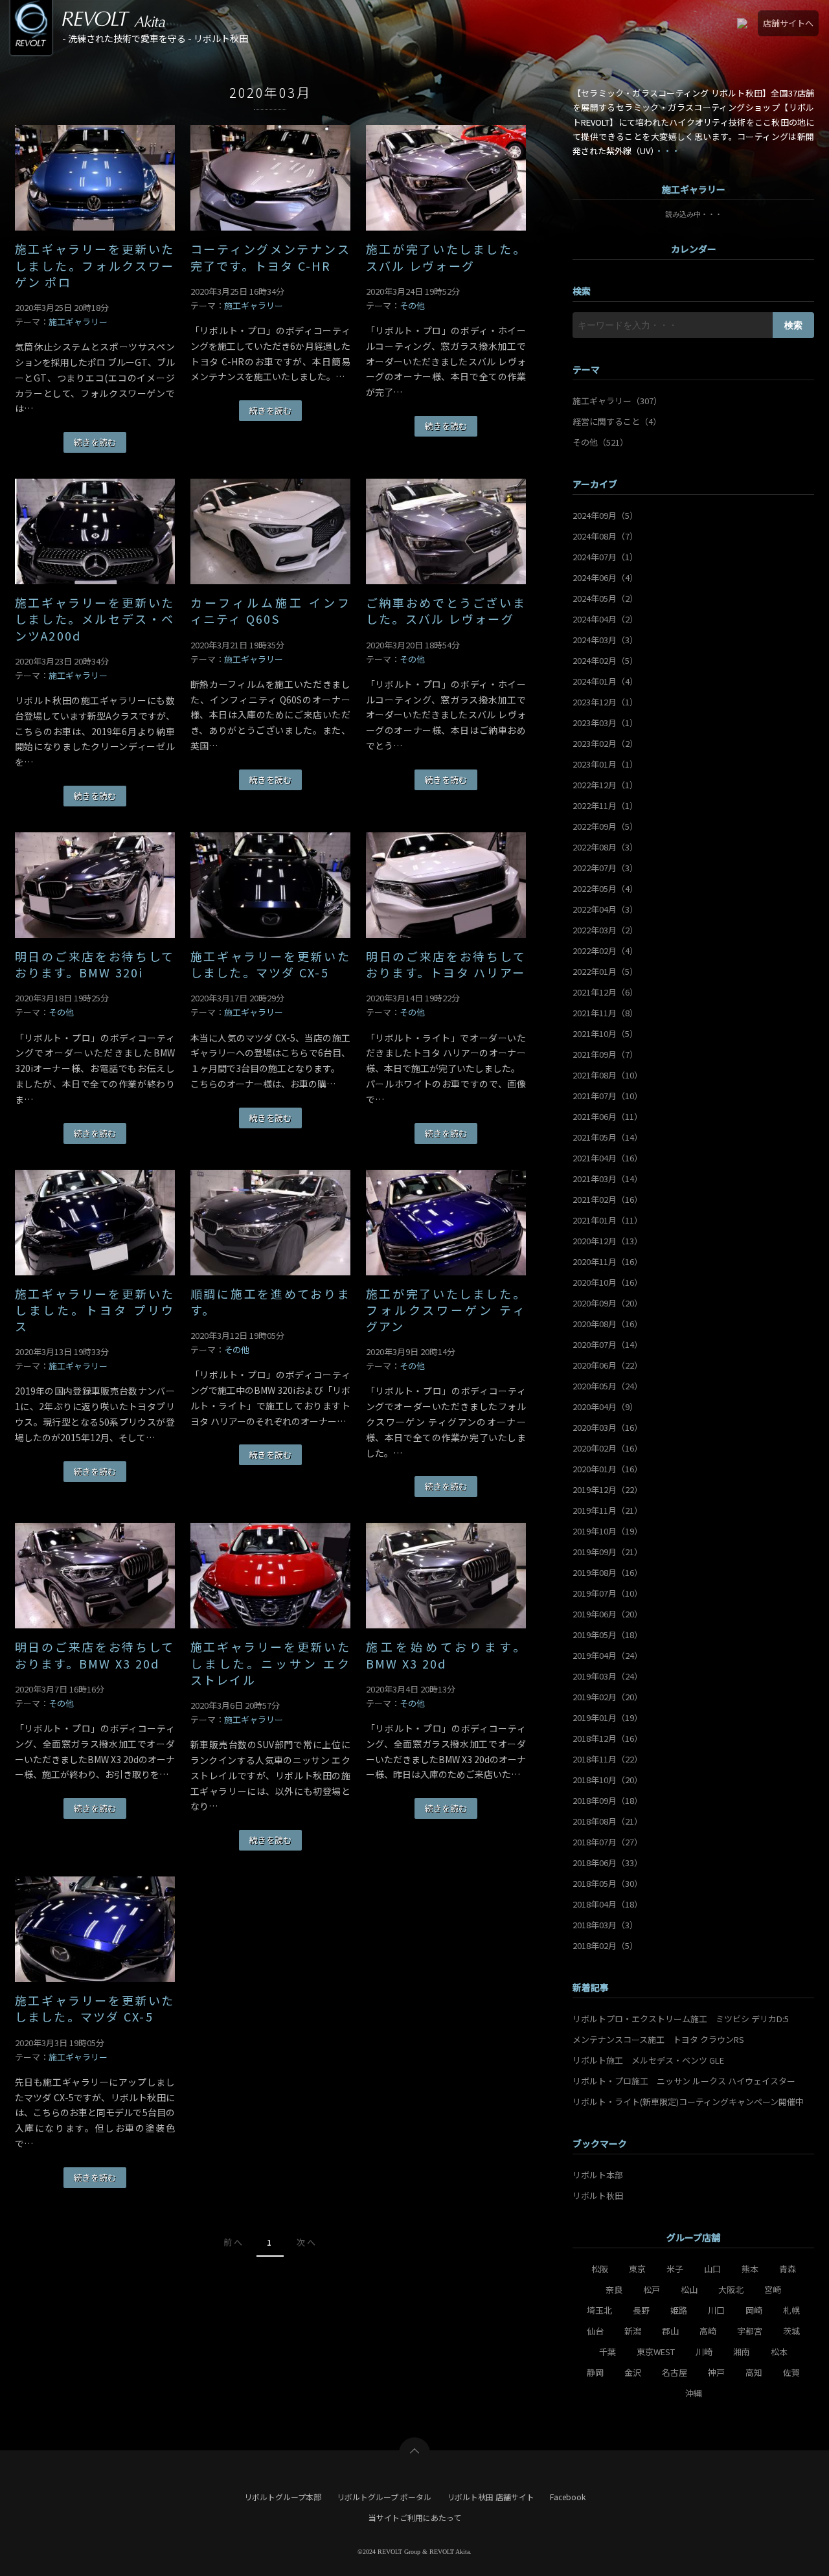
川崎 (704, 2352)
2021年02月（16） (608, 1199)
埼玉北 (599, 2310)
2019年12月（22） (608, 1489)
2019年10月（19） (608, 1531)
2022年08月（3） (605, 847)
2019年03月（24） (608, 1676)
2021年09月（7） (605, 1054)
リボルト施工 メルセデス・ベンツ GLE (648, 2060)
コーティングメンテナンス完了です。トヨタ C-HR (270, 257)
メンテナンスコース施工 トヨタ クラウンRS (658, 2039)
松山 (689, 2289)
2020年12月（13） (608, 1241)
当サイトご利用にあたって (415, 2517)
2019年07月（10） (608, 1593)
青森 (788, 2269)
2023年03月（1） (605, 723)
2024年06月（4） (605, 577)
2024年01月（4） (605, 681)
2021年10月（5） (605, 1033)
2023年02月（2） (605, 743)
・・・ (667, 151)
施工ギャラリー (78, 322)
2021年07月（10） (608, 1096)
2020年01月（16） (608, 1469)
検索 (793, 325)
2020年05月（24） (608, 1386)
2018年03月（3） (605, 1925)
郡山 (670, 2331)
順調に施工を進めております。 (270, 1302)
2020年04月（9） (605, 1407)
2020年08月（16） (608, 1324)
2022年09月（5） (605, 826)
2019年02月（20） (608, 1697)
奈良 (614, 2289)
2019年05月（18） (608, 1635)
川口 (716, 2310)
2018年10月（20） (608, 1780)
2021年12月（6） (605, 992)
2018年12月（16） (608, 1738)
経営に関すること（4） (617, 421)
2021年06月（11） (608, 1116)
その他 (412, 305)
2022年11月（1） (605, 805)
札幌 (791, 2310)
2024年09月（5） (605, 515)
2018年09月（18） (608, 1800)
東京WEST (656, 2352)
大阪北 (731, 2289)
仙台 (595, 2331)
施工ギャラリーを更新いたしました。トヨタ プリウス (95, 1310)
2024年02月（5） (605, 660)
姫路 (679, 2310)
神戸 (716, 2372)
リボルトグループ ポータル (384, 2497)
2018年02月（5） (605, 1945)
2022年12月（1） (605, 785)
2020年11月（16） (608, 1261)
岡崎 (754, 2310)
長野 (641, 2310)
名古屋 (675, 2372)
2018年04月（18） (608, 1904)
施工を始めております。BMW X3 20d (446, 1655)
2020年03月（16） (608, 1427)
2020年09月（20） (608, 1303)
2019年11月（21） (608, 1510)
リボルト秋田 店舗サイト (491, 2497)
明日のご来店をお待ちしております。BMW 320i (95, 964)
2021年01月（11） (608, 1220)
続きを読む (95, 442)
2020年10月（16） (608, 1282)
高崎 (708, 2331)
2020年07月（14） (608, 1344)
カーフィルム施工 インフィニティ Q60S (270, 611)
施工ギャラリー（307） (617, 401)
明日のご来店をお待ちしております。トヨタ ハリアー (446, 964)
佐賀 (791, 2372)
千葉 (608, 2352)
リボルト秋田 (598, 2195)
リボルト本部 (598, 2175)
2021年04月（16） (608, 1158)
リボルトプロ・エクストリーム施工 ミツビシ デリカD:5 (681, 2019)
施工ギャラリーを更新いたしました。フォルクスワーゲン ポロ (95, 265)
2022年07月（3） (605, 868)
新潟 (633, 2331)
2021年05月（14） (608, 1137)
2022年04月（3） (605, 909)
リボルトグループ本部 (283, 2497)
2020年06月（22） (608, 1365)
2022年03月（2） (605, 930)
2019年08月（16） (608, 1572)
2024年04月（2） (605, 619)
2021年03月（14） (608, 1179)
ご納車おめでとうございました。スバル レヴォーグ (446, 611)
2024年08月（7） (605, 536)
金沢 (633, 2372)
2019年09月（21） (608, 1552)
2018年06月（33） (608, 1863)
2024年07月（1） (605, 557)
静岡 (595, 2372)
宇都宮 (750, 2331)
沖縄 (694, 2393)
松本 (779, 2352)
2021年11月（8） (605, 1013)
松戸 (652, 2289)
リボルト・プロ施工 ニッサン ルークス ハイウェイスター (684, 2081)
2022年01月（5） (605, 971)
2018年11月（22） (608, 1759)
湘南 (742, 2352)
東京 (637, 2269)
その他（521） (600, 442)
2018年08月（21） (608, 1821)
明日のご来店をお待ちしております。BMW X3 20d (95, 1655)
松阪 (600, 2269)
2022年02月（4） (605, 951)
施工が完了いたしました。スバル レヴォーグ (446, 257)
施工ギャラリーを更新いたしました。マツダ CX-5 (270, 964)
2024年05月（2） (605, 598)
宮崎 (773, 2289)
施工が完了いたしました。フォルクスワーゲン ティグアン (446, 1310)
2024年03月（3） (605, 640)
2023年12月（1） (605, 702)
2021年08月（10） (608, 1075)
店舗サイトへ (788, 23)
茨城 (791, 2331)
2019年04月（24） (608, 1655)
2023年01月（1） (605, 764)
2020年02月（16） (608, 1448)
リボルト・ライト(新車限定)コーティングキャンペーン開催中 (688, 2102)
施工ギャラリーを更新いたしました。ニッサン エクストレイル (270, 1663)
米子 (675, 2269)
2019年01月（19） (608, 1717)
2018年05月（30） (608, 1883)
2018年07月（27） (608, 1842)
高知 (754, 2372)
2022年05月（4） (605, 888)
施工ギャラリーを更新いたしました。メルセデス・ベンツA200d (95, 619)
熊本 (750, 2269)
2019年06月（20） (608, 1614)
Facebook (568, 2497)
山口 (712, 2269)
